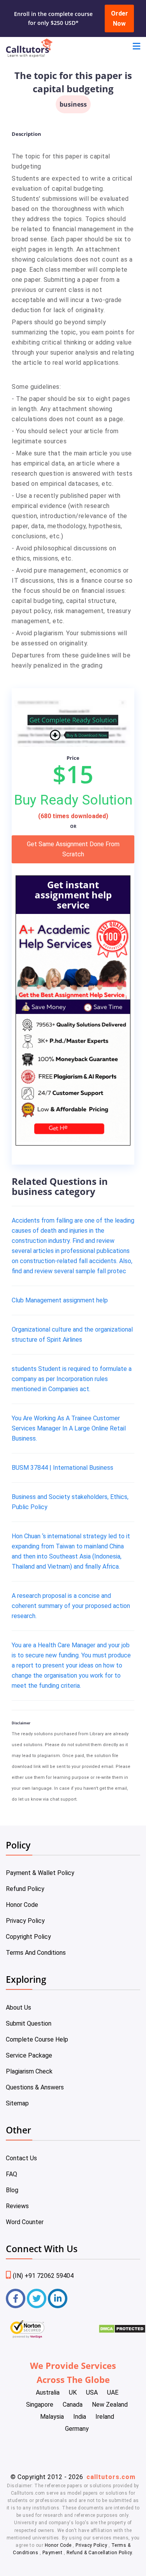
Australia (48, 2392)
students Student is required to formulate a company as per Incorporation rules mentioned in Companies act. (72, 1379)
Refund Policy (25, 1889)
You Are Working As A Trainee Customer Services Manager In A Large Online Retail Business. (69, 1428)
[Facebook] (16, 2298)
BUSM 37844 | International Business (62, 1468)
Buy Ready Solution (73, 800)
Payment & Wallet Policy (40, 1873)
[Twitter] (37, 2298)
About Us (18, 2008)
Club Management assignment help (60, 1300)
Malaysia (52, 2417)
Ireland (105, 2417)
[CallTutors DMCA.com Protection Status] (122, 2331)
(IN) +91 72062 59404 (43, 2276)
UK (73, 2392)
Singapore (40, 2405)
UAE (113, 2392)
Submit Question (29, 2023)
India (80, 2417)
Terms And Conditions (36, 1953)
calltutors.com (111, 2477)
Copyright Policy (28, 1937)
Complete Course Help (37, 2039)
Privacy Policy (25, 1921)
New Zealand (110, 2405)
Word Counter (25, 2222)
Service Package (29, 2055)
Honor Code (22, 1905)
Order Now (120, 18)
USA (92, 2392)
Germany (77, 2429)
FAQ (11, 2174)
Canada (73, 2405)
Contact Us (21, 2158)
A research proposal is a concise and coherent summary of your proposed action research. (71, 1606)
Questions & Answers (35, 2087)
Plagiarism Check (29, 2071)
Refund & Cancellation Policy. (100, 2553)
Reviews (17, 2206)
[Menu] (136, 47)
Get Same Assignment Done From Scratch (73, 849)
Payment (52, 2553)
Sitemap (17, 2103)
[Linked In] (58, 2298)
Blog (12, 2190)
